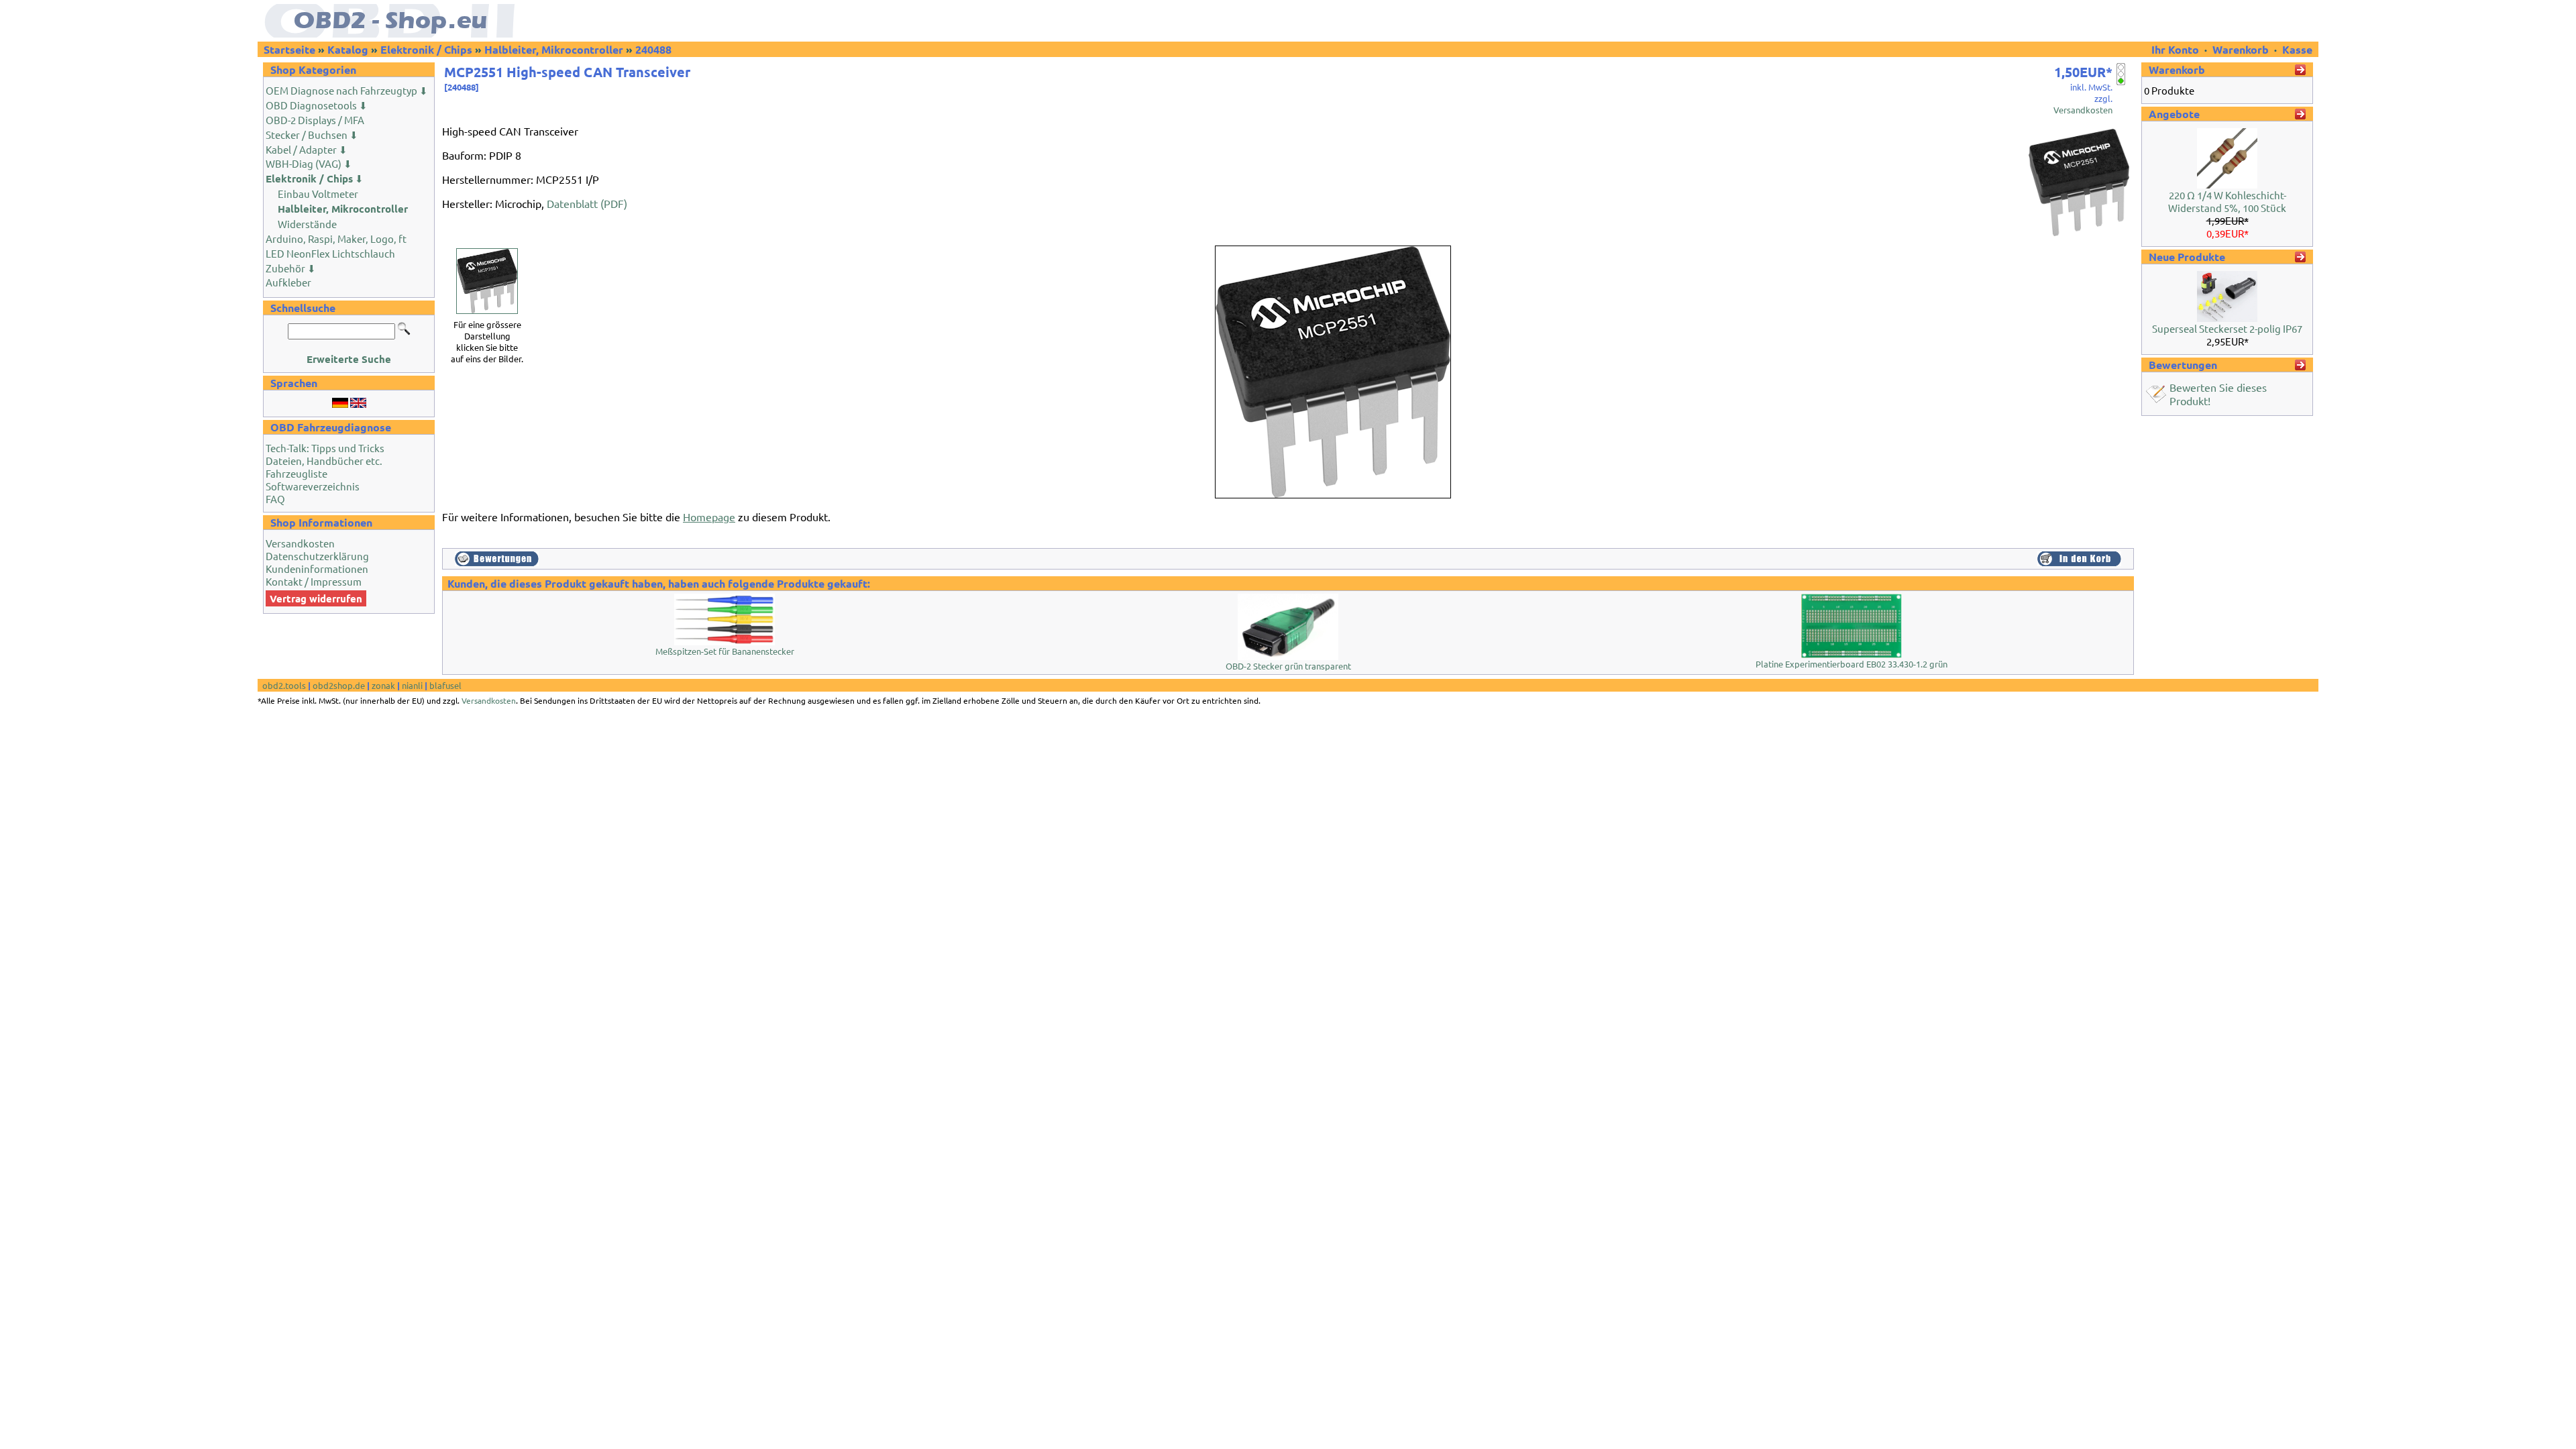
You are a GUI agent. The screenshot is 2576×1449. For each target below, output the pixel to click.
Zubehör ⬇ (291, 268)
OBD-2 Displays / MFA (315, 120)
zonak (383, 685)
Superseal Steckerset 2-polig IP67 (2227, 328)
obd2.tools (284, 685)
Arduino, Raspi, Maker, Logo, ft (336, 238)
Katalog (348, 49)
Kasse (2297, 49)
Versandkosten (300, 543)
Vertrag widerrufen (316, 598)
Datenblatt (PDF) (587, 203)
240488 (653, 49)
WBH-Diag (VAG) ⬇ (309, 163)
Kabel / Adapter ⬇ (307, 149)
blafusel (445, 685)
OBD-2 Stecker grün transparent (1288, 666)
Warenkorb (2241, 49)
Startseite (289, 49)
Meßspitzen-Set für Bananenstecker (725, 651)
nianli (412, 685)
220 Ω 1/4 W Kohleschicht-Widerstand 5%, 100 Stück (2227, 201)
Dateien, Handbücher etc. (324, 461)
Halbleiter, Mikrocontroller (554, 49)
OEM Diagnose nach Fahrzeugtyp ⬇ (347, 90)
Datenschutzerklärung (317, 556)
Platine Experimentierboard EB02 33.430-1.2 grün (1851, 664)
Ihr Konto (2177, 49)
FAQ (275, 499)
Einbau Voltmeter (318, 194)
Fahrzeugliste (297, 473)
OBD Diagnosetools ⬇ (317, 105)
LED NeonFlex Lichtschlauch (330, 253)
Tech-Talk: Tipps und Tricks (325, 448)
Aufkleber (288, 282)
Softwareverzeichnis (313, 486)
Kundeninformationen (317, 569)
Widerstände (307, 224)
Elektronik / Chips (426, 49)
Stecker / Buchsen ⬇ (312, 135)
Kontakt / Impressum (314, 581)
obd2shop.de (339, 685)
